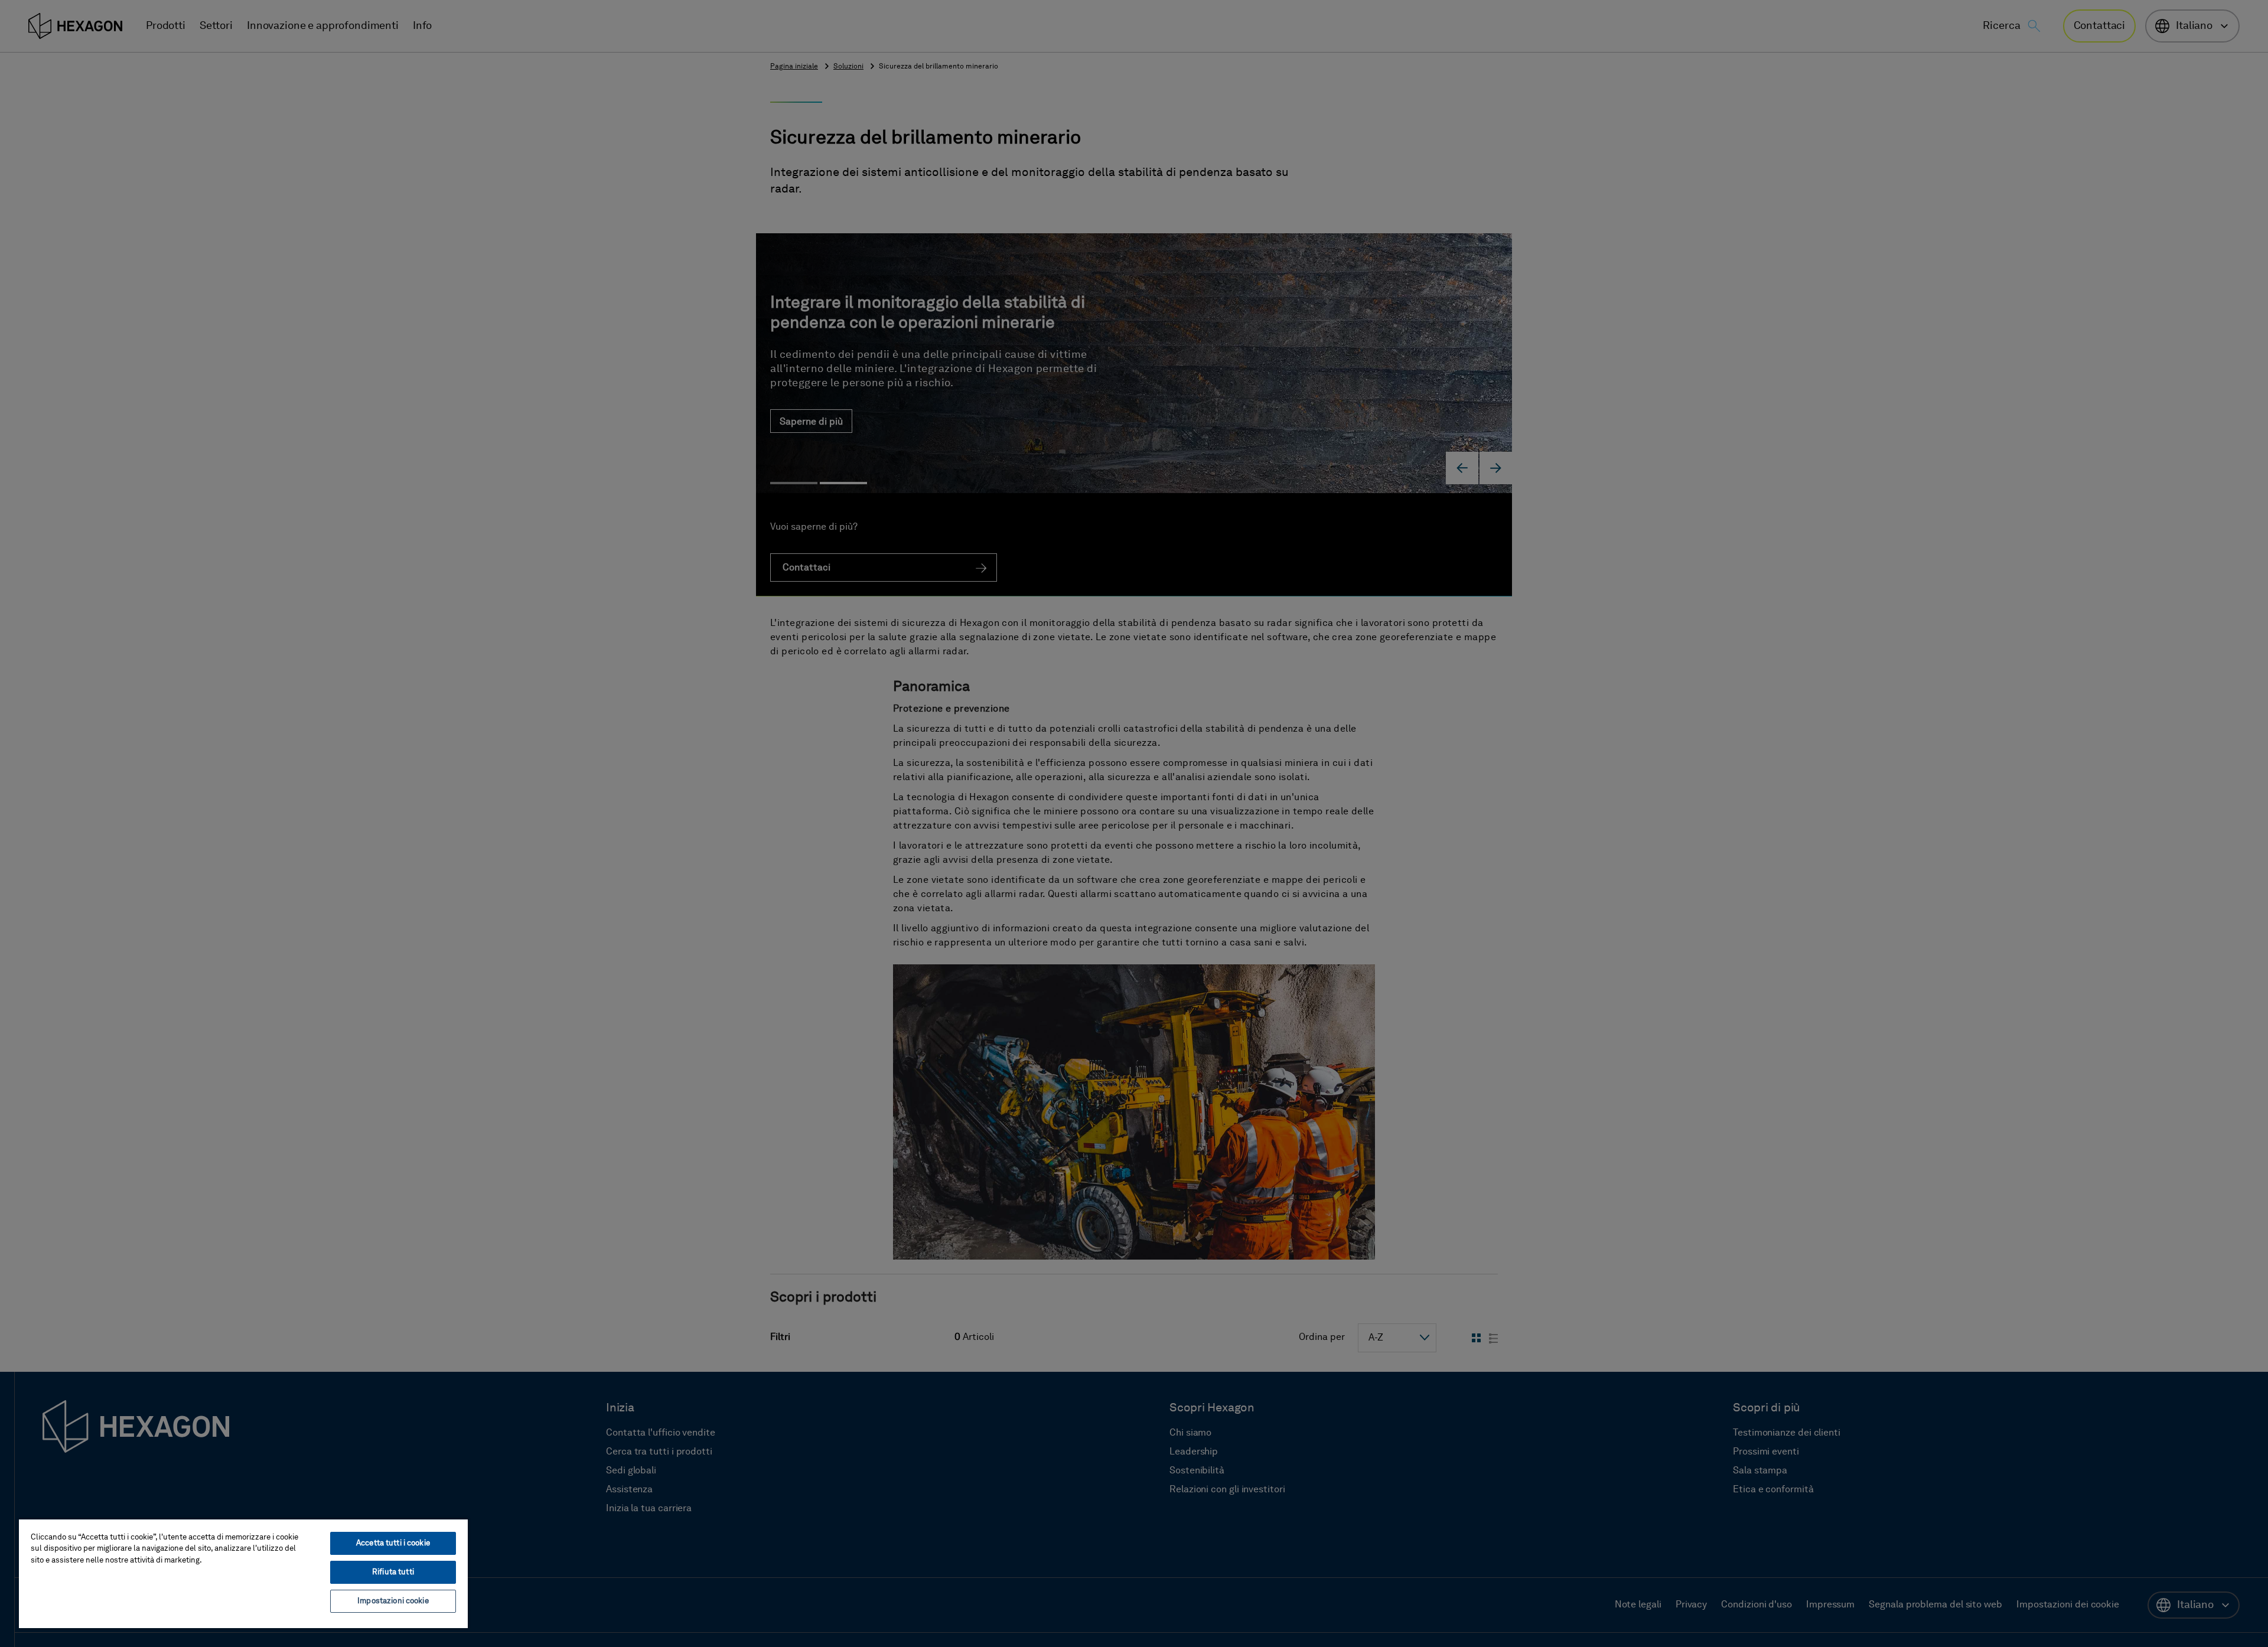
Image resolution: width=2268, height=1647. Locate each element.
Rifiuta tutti (393, 1572)
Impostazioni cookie (393, 1601)
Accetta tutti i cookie (393, 1543)
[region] (243, 1573)
